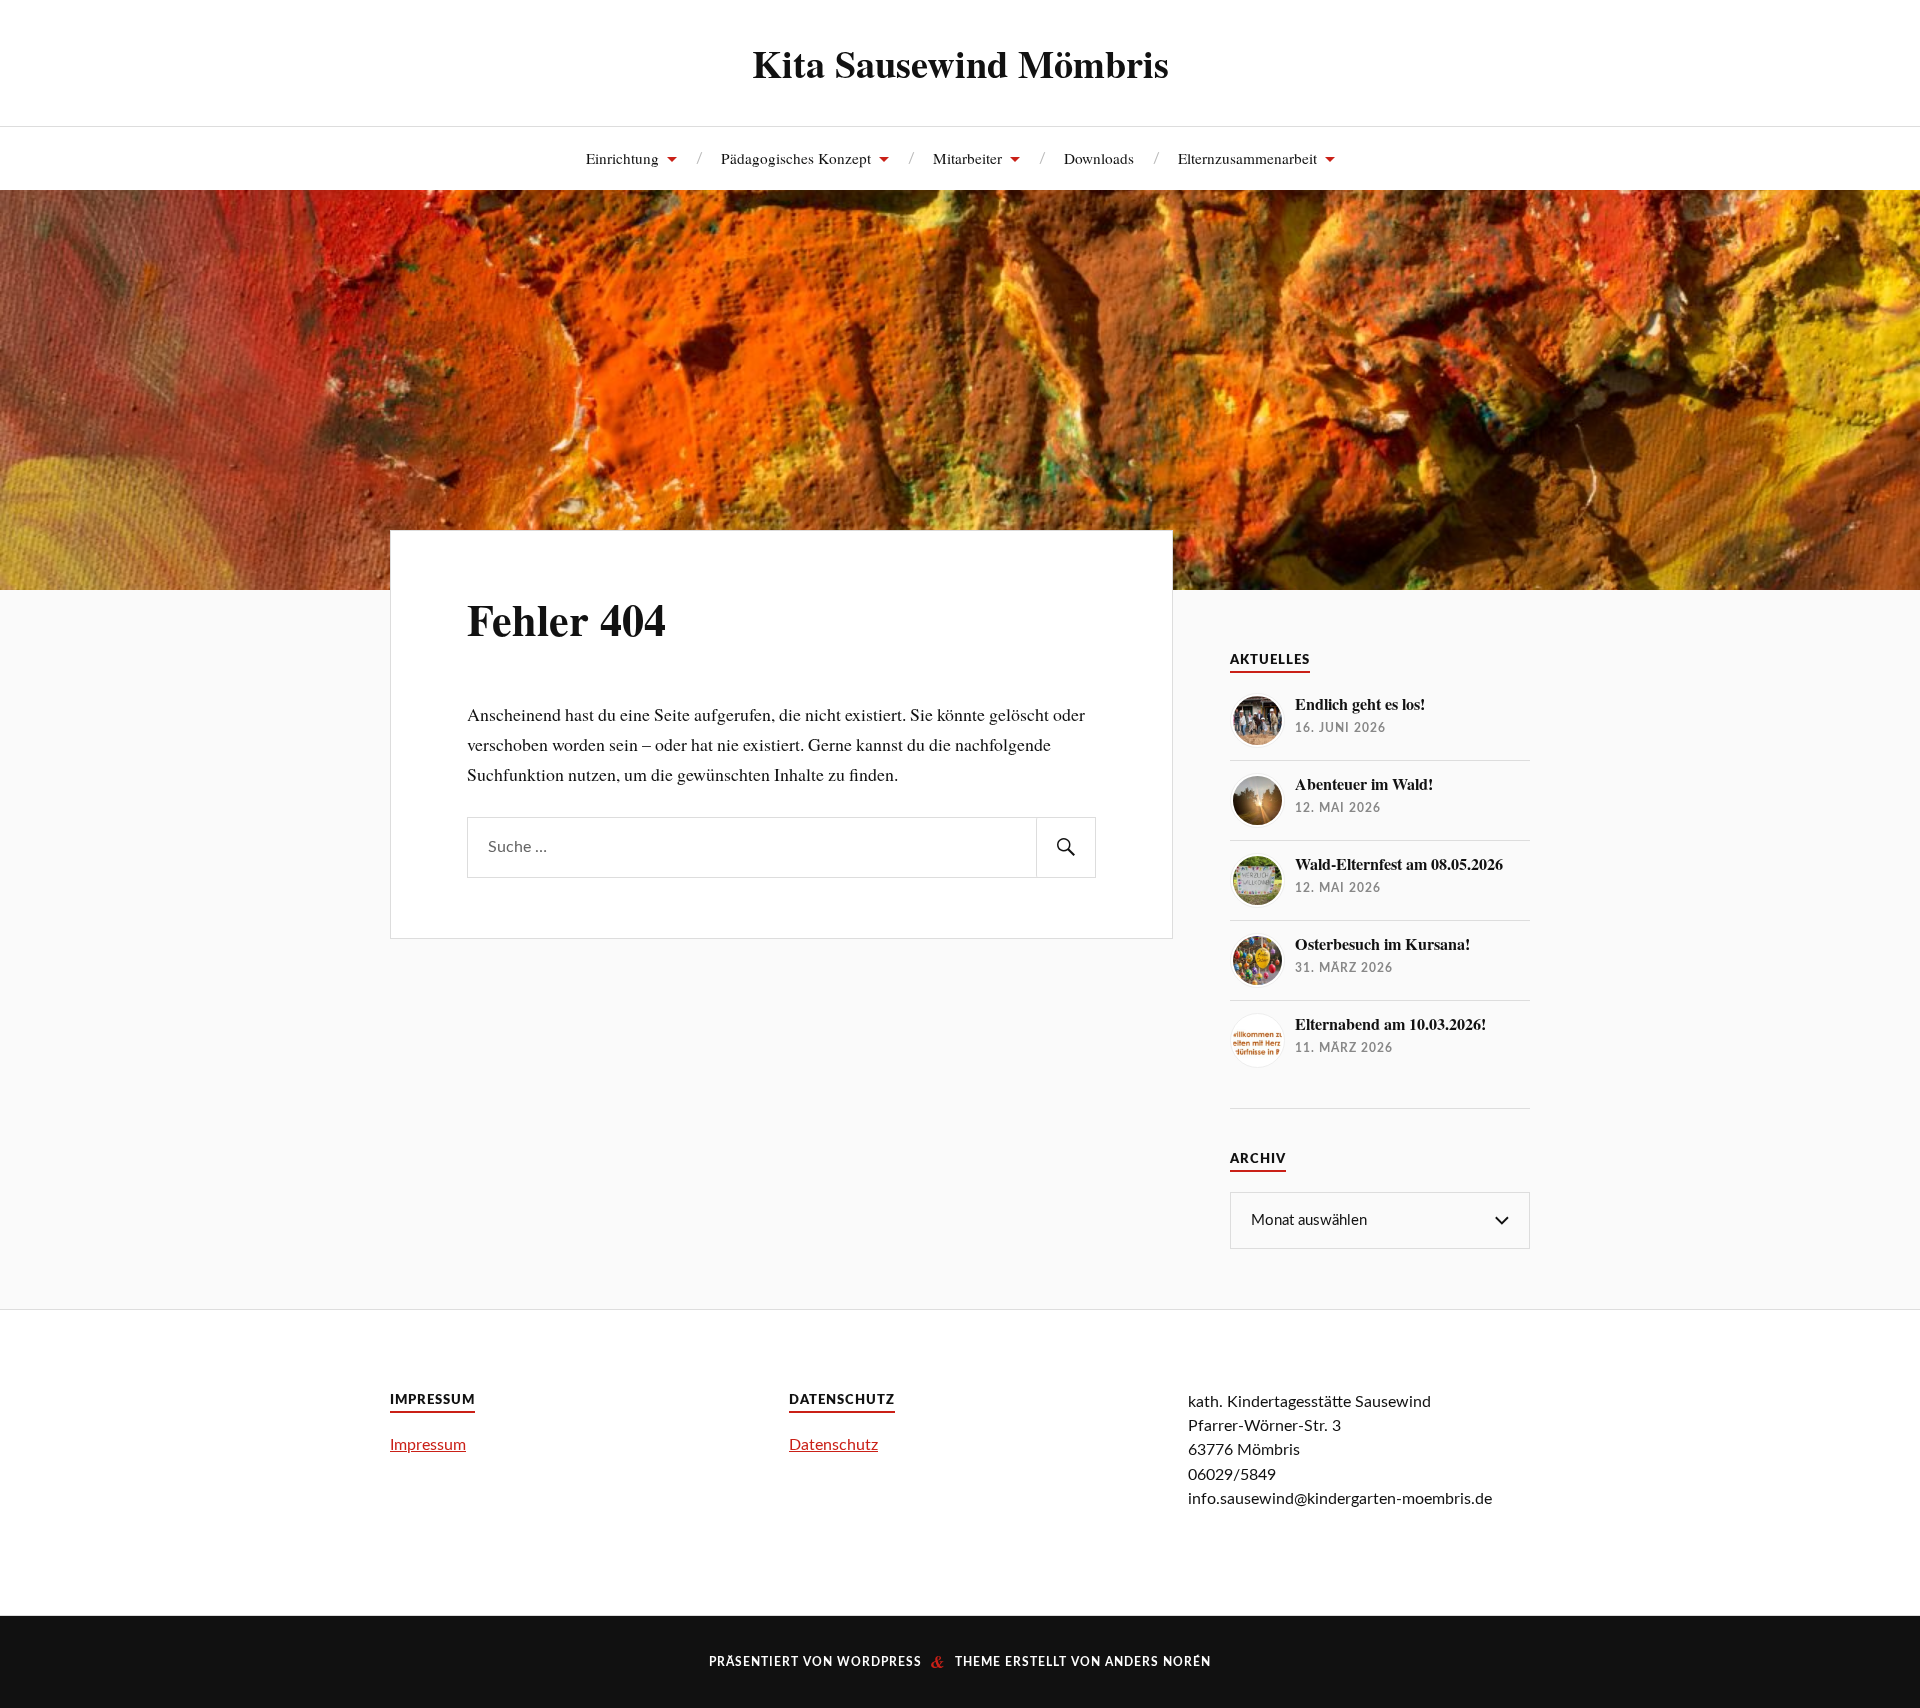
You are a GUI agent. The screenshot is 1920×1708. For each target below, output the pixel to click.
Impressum (428, 1445)
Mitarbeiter (967, 158)
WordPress (879, 1662)
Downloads (1099, 158)
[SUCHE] (1066, 847)
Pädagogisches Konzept (796, 158)
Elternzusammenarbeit (1247, 158)
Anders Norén (1158, 1662)
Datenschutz (833, 1445)
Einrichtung (622, 158)
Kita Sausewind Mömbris (960, 63)
